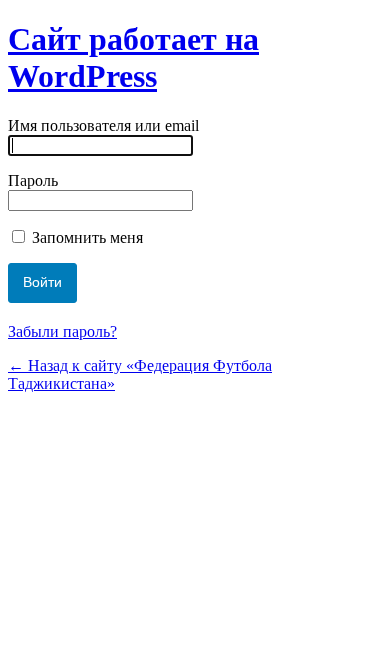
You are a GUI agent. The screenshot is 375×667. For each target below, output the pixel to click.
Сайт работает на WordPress (133, 57)
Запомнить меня (85, 237)
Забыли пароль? (62, 331)
